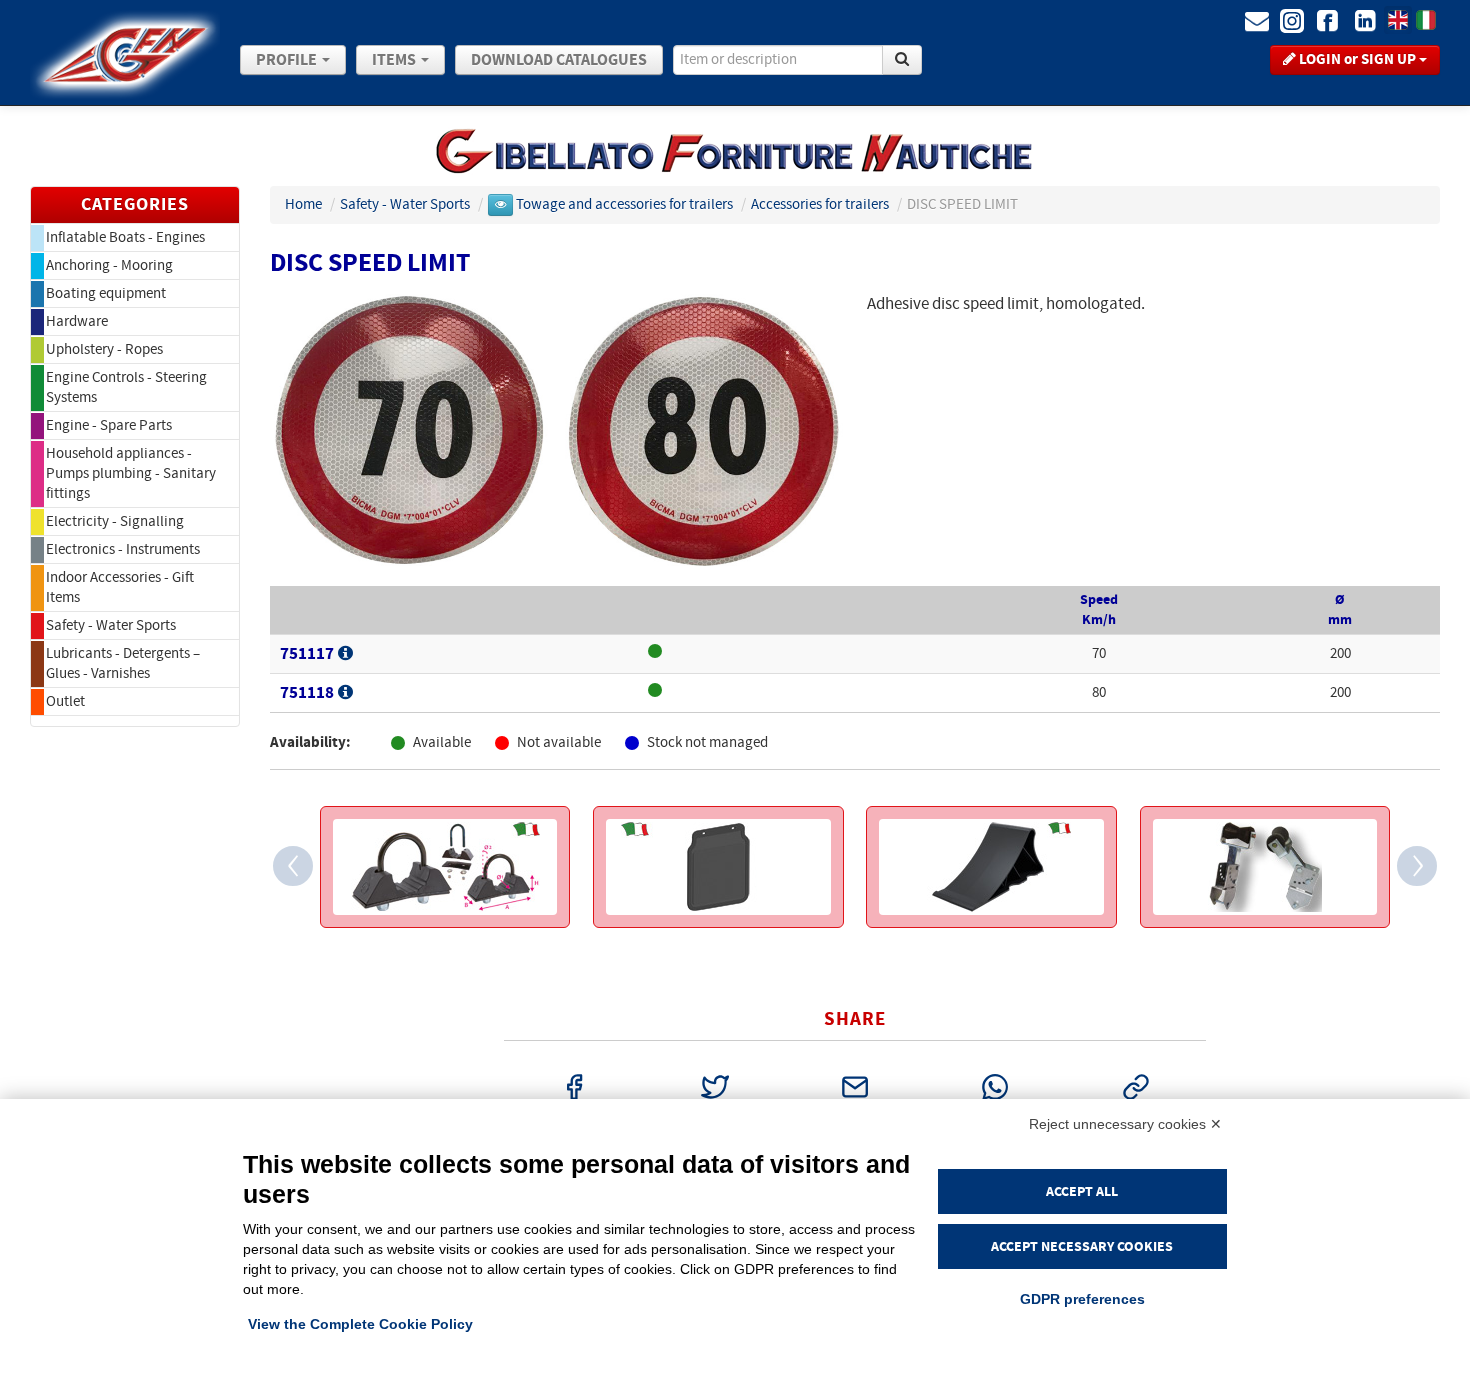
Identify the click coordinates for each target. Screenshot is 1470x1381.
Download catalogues (559, 60)
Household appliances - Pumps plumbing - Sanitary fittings (131, 473)
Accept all (1082, 1191)
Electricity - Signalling (115, 521)
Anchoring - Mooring (109, 265)
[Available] (797, 654)
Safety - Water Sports (111, 625)
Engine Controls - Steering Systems (126, 387)
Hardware (77, 321)
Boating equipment (106, 293)
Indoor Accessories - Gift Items (120, 587)
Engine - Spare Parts (109, 425)
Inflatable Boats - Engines (125, 237)
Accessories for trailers (821, 204)
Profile (288, 60)
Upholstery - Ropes (104, 349)
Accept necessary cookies (1082, 1246)
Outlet (65, 701)
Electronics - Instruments (123, 549)
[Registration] (345, 653)
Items (395, 60)
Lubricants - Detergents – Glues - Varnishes (123, 663)
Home (303, 204)
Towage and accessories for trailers (626, 204)
